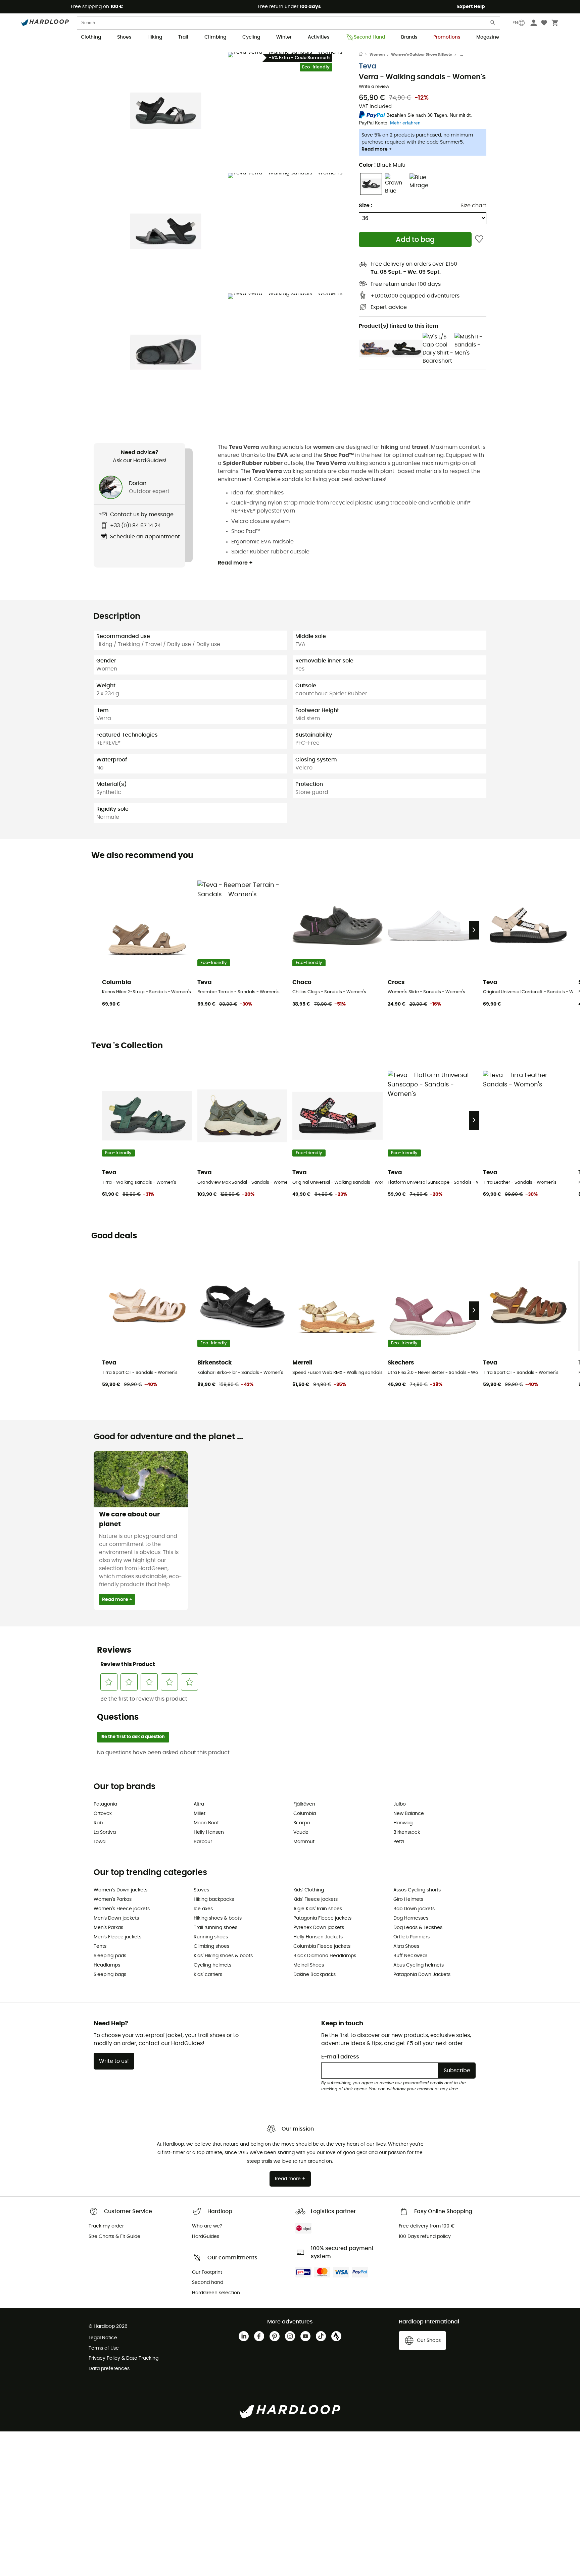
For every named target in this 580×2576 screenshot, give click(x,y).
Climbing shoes (211, 1946)
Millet (200, 1814)
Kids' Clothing (309, 1890)
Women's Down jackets (120, 1890)
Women (377, 55)
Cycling (251, 37)
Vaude (301, 1832)
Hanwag (403, 1823)
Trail (183, 37)
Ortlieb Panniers (412, 1937)
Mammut (304, 1842)
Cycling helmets (212, 1965)
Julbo (400, 1804)
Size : (366, 206)
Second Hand (369, 37)
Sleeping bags (110, 1975)
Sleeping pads (110, 1956)
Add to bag (415, 240)
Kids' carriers (208, 1975)
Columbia (305, 1814)
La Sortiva (105, 1832)
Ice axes (203, 1909)
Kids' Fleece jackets (316, 1899)
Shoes (124, 37)
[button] (166, 111)
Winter (284, 37)
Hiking (155, 37)
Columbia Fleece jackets (322, 1946)
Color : (382, 165)
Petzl (399, 1842)
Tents (100, 1946)
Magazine (488, 37)
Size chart (473, 206)
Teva (368, 66)
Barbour (203, 1842)
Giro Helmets (408, 1899)
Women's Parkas (113, 1899)
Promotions (447, 37)
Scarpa (302, 1823)
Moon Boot (206, 1823)
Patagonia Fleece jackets (322, 1918)
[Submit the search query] (493, 24)
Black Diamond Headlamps (325, 1956)
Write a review (374, 87)
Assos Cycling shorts (417, 1890)
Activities (319, 37)
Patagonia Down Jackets (422, 1975)
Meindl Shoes (309, 1965)
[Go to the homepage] (364, 55)
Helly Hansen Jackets (318, 1937)
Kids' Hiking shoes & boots (223, 1956)
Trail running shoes (215, 1928)
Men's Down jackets (116, 1918)
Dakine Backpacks (315, 1975)
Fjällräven (304, 1804)
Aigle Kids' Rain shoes (318, 1909)
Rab (98, 1823)
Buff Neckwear (410, 1956)
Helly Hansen (209, 1832)
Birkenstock (407, 1832)
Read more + (377, 149)
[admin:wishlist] (479, 239)
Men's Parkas (108, 1928)
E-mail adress (340, 2057)
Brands (409, 37)
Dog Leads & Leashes (418, 1928)
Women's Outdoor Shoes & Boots (421, 55)
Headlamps (107, 1965)
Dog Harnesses (411, 1918)
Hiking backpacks (214, 1899)
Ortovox (103, 1814)
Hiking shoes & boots (218, 1918)
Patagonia (105, 1804)
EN (515, 23)
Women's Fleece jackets (122, 1909)
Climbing (215, 37)
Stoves (201, 1890)
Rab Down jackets (414, 1909)
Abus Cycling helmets (419, 1965)
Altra (199, 1804)
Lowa (100, 1842)
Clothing (91, 37)
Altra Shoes (406, 1946)
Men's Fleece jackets (117, 1937)
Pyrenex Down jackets (319, 1928)
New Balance (409, 1814)
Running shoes (211, 1937)
